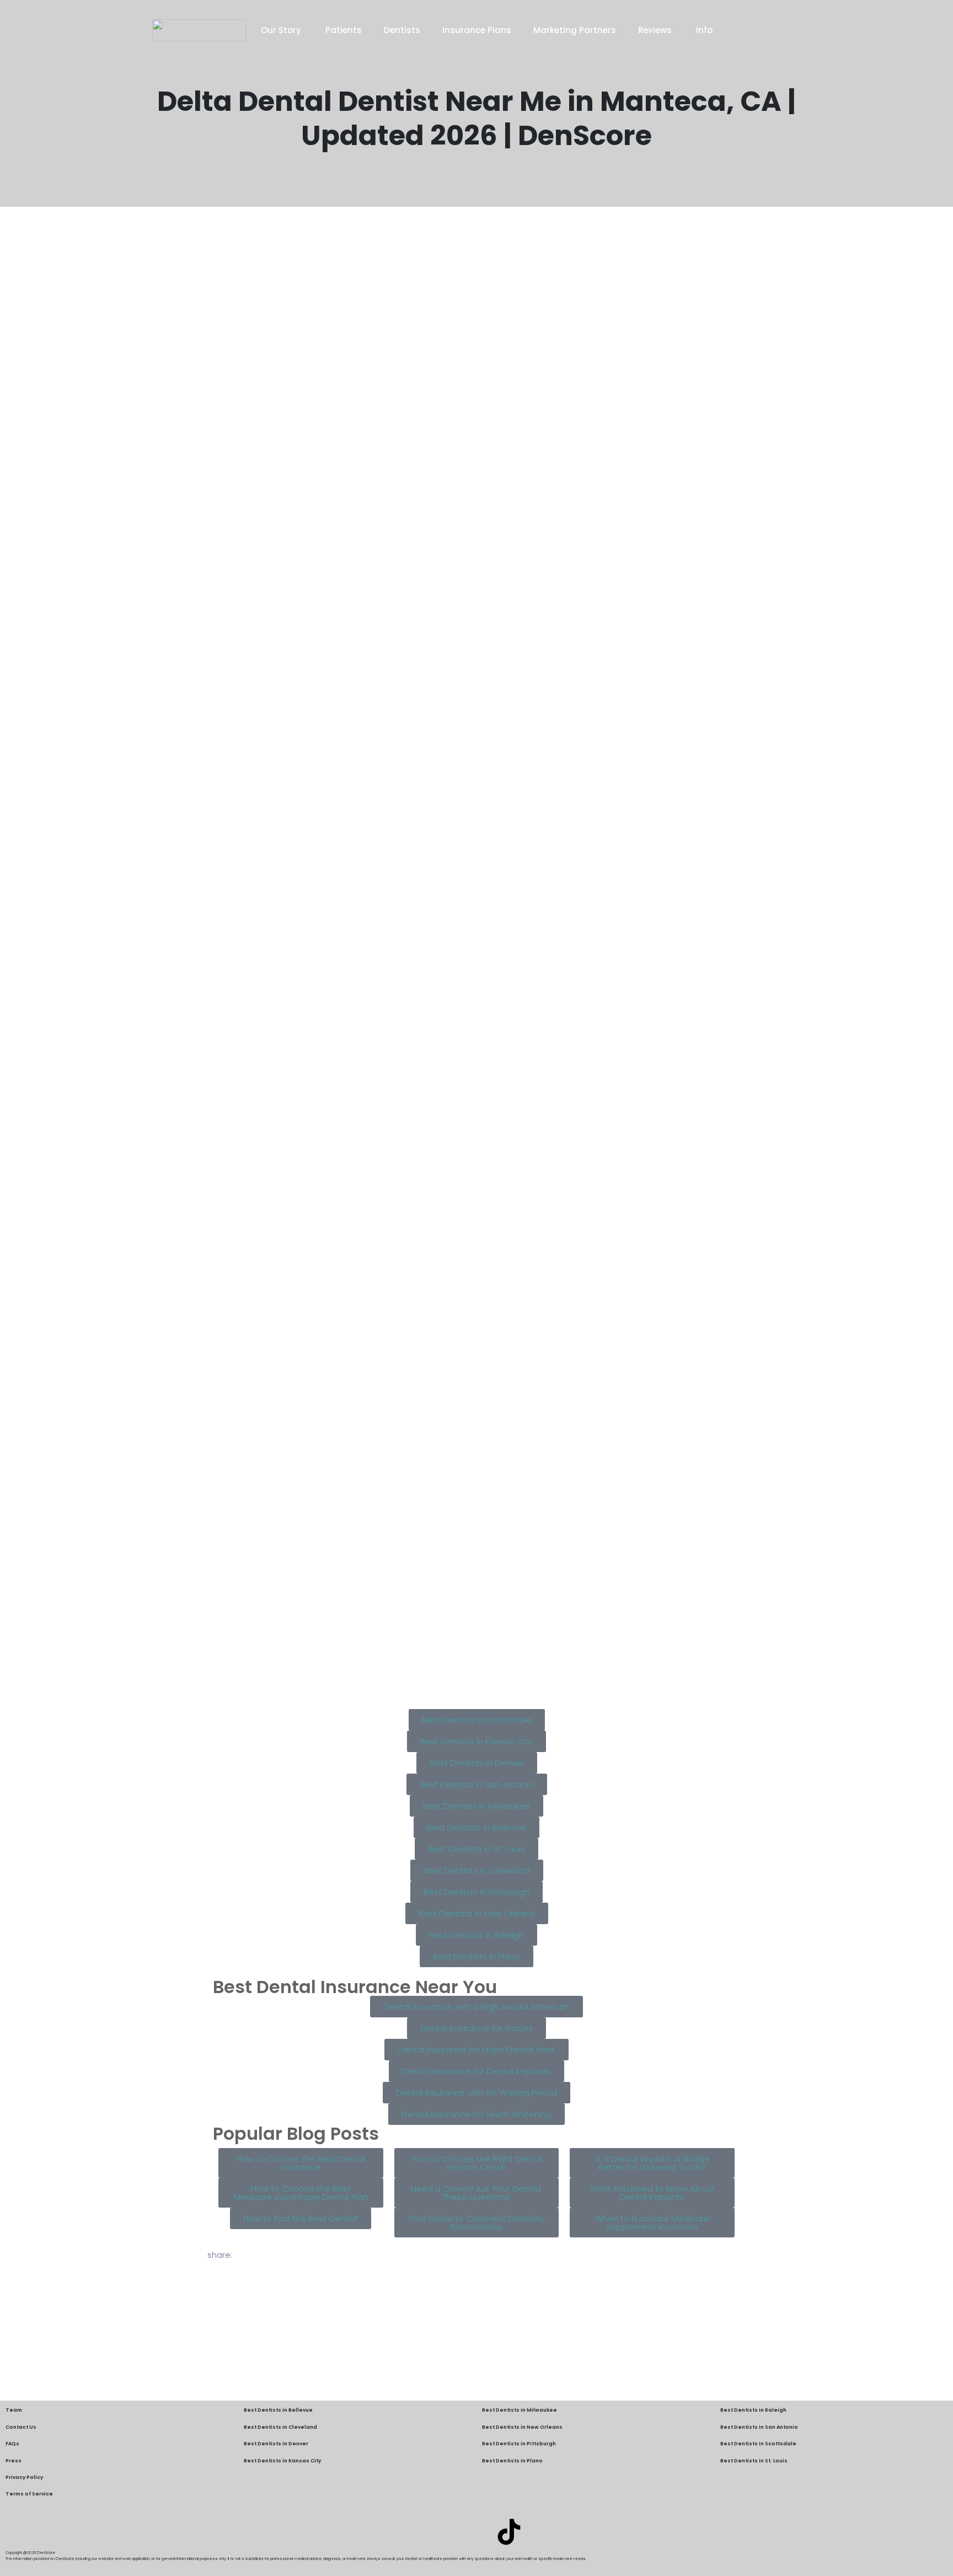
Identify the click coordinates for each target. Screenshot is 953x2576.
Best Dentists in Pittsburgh (519, 2444)
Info (704, 30)
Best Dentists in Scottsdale (758, 2444)
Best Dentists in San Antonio (759, 2427)
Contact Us (21, 2427)
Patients (344, 30)
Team (14, 2410)
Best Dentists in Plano (512, 2461)
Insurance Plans (477, 30)
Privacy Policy (24, 2477)
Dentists (402, 30)
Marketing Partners (575, 30)
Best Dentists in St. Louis (754, 2461)
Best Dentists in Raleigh (753, 2410)
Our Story (282, 30)
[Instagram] (476, 2532)
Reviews (656, 30)
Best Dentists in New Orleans (522, 2427)
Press (14, 2461)
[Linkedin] (444, 2532)
